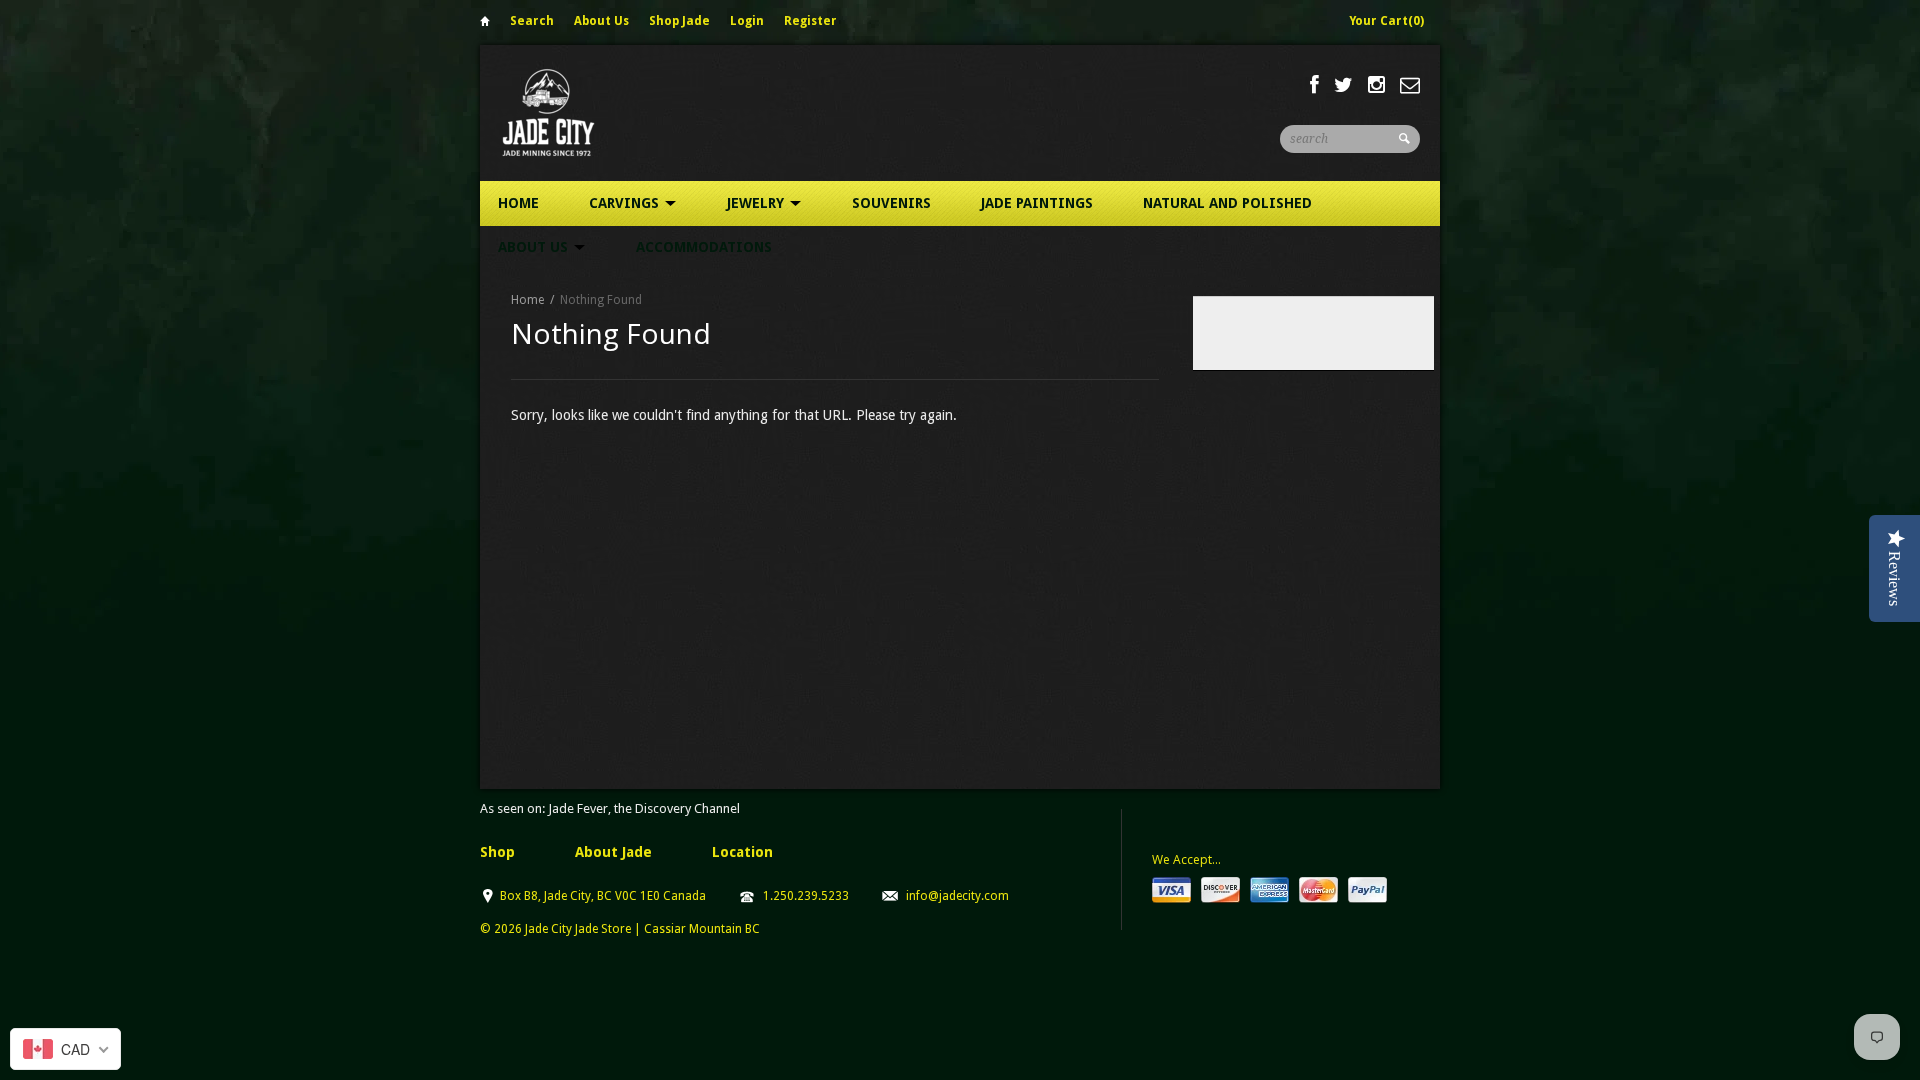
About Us (601, 21)
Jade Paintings (1037, 203)
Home (485, 24)
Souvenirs (891, 203)
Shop (497, 852)
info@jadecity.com (957, 896)
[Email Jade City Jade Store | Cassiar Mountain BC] (1410, 85)
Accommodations (704, 247)
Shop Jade (679, 21)
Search (532, 21)
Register (810, 21)
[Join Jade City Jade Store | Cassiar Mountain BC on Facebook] (1314, 85)
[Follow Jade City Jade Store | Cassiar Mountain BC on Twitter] (1343, 85)
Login (747, 21)
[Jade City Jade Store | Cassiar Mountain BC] (566, 112)
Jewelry (757, 203)
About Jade (613, 852)
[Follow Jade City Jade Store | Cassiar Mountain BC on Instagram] (1376, 85)
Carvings (626, 203)
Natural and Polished (1227, 203)
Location (742, 852)
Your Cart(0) (1386, 21)
